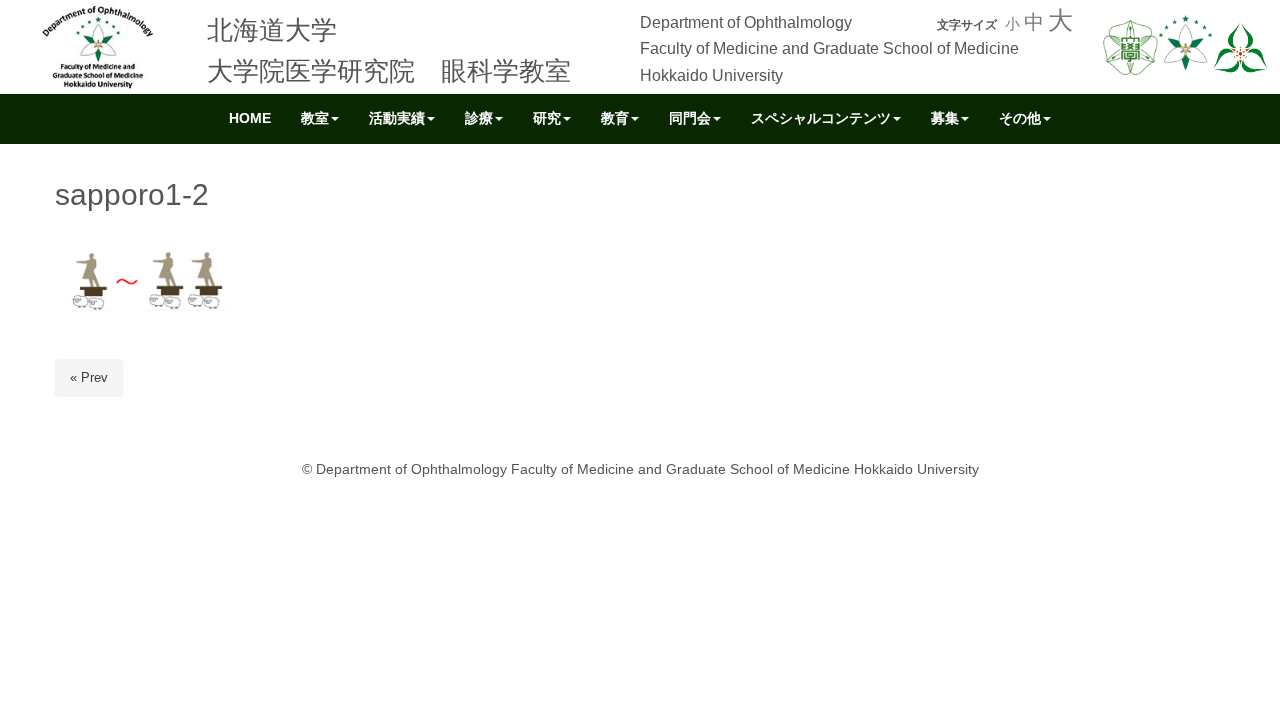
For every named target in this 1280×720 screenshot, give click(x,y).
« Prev (89, 377)
